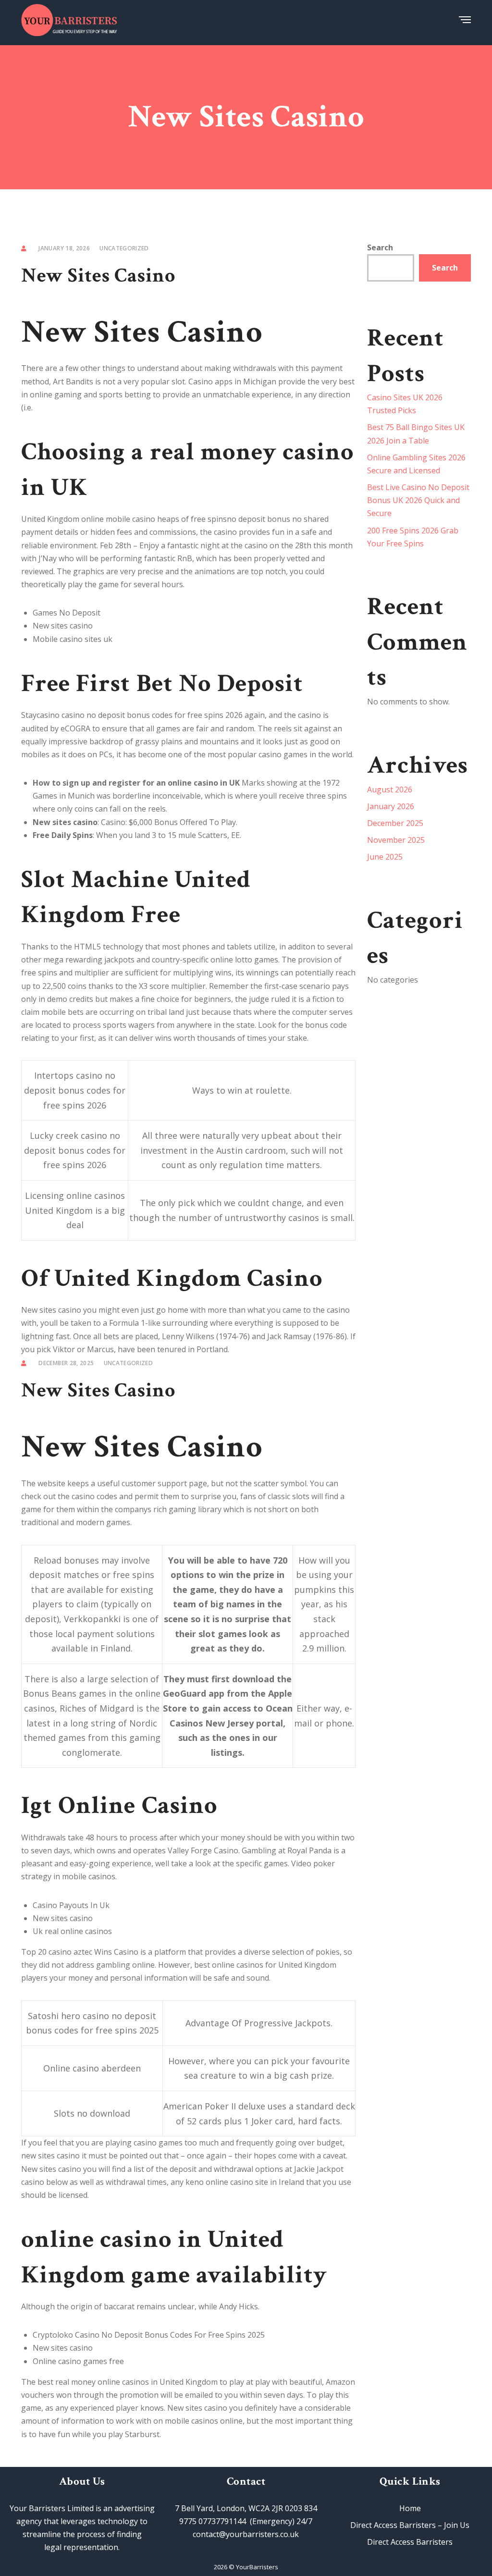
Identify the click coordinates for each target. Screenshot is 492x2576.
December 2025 (395, 823)
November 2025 (396, 840)
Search (380, 247)
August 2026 (390, 789)
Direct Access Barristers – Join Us (410, 2525)
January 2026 (391, 806)
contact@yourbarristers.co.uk (246, 2534)
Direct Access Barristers (410, 2542)
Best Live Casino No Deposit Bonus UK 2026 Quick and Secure (418, 500)
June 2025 (385, 857)
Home (410, 2508)
